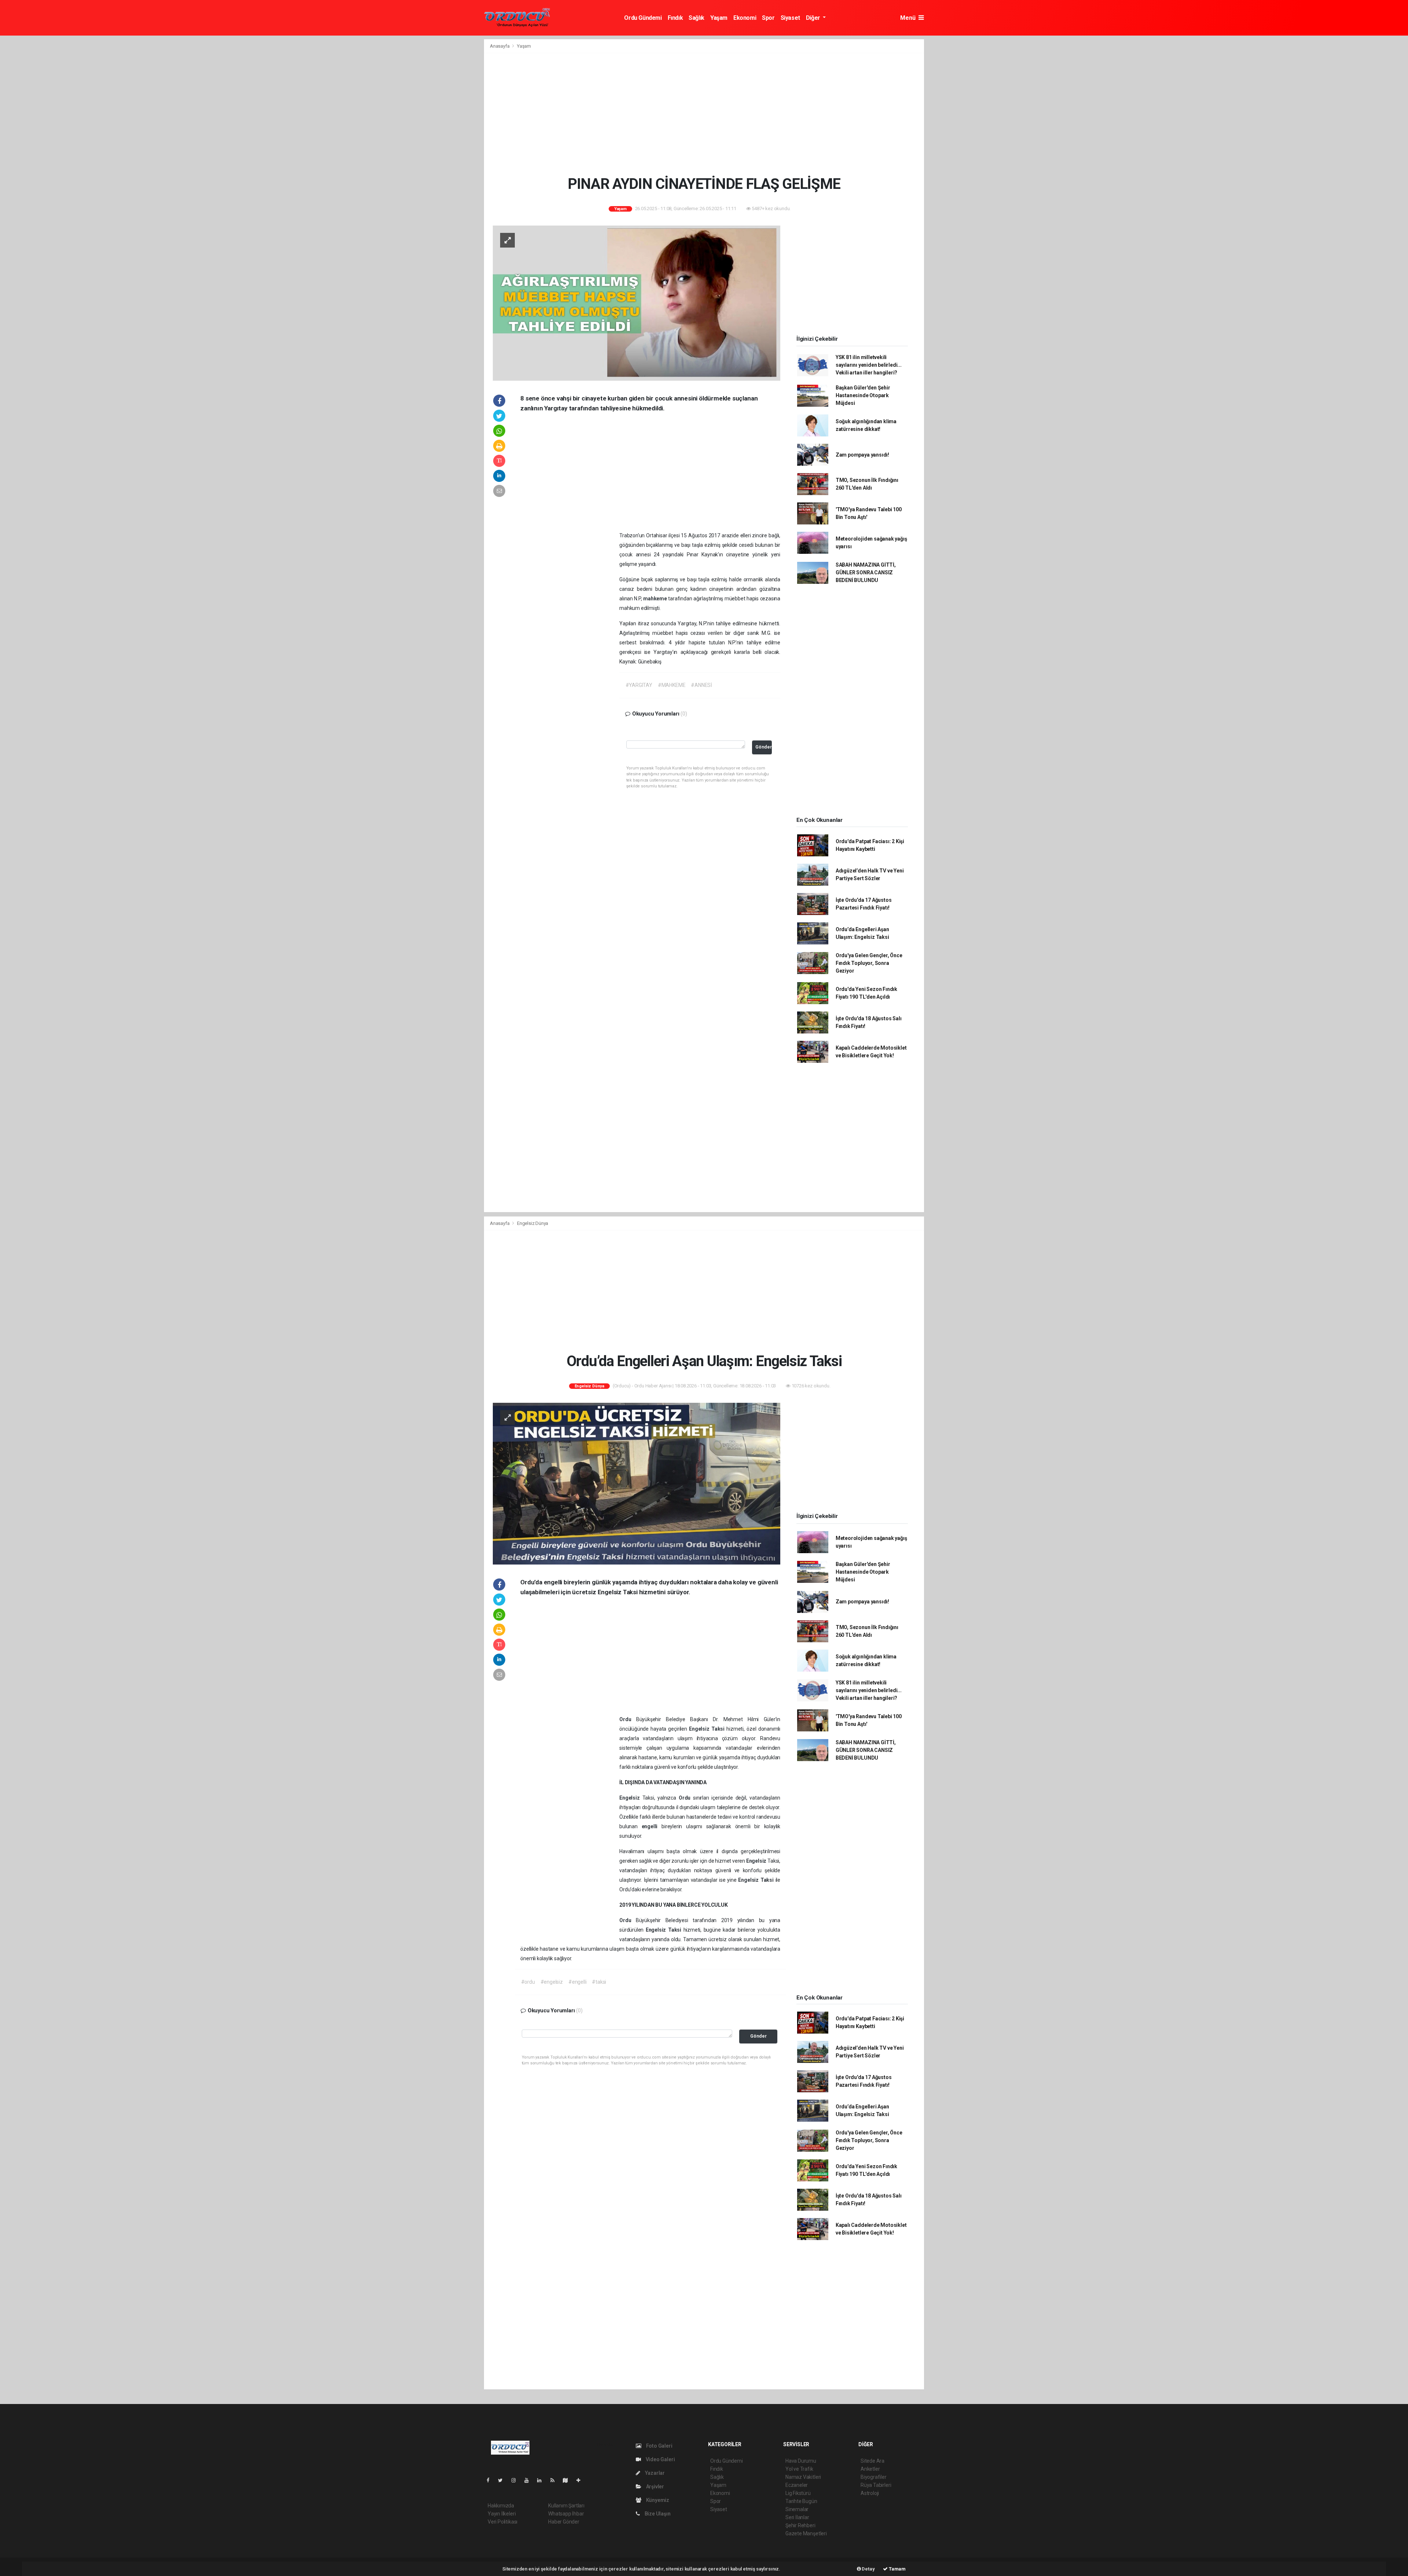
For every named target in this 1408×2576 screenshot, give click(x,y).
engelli (652, 1826)
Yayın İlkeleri (502, 2514)
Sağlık (696, 18)
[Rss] (555, 2480)
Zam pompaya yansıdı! (862, 455)
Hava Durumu (801, 2461)
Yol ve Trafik (799, 2469)
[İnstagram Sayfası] (517, 2480)
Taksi (719, 1729)
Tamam (897, 2569)
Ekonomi (745, 18)
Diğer (814, 18)
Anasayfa (500, 46)
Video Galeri (660, 2459)
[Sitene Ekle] (581, 2480)
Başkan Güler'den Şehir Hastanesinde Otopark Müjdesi (863, 395)
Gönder (764, 747)
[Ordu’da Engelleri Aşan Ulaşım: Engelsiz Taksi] (637, 1483)
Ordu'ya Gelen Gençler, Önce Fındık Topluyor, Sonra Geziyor (869, 963)
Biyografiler (874, 2477)
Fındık (675, 18)
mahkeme (656, 599)
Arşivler (654, 2487)
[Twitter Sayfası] (503, 2480)
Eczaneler (797, 2485)
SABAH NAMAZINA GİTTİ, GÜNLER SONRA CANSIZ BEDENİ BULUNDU (866, 572)
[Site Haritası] (568, 2480)
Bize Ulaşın (657, 2514)
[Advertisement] (389, 90)
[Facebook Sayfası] (491, 2480)
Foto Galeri (659, 2446)
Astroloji (870, 2493)
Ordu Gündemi (643, 18)
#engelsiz (552, 1982)
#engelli (577, 1982)
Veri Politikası (503, 2522)
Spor (768, 18)
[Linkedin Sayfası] (542, 2480)
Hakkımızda (501, 2506)
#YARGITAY (639, 685)
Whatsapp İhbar (566, 2514)
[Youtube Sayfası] (529, 2480)
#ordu (528, 1982)
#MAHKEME (672, 685)
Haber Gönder (564, 2522)
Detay (868, 2569)
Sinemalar (797, 2509)
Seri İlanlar (797, 2517)
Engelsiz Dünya (533, 1223)
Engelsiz (700, 1729)
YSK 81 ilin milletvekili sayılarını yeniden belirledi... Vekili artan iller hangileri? (869, 365)
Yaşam (719, 18)
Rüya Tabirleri (876, 2485)
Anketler (870, 2469)
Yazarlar (654, 2473)
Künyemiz (657, 2500)
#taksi (599, 1982)
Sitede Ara (872, 2461)
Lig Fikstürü (798, 2493)
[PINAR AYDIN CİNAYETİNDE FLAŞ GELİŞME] (637, 303)
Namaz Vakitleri (803, 2477)
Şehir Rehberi (800, 2525)
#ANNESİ (701, 685)
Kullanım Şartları (566, 2506)
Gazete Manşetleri (806, 2533)
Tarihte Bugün (801, 2501)
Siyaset (790, 18)
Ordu (628, 1719)
